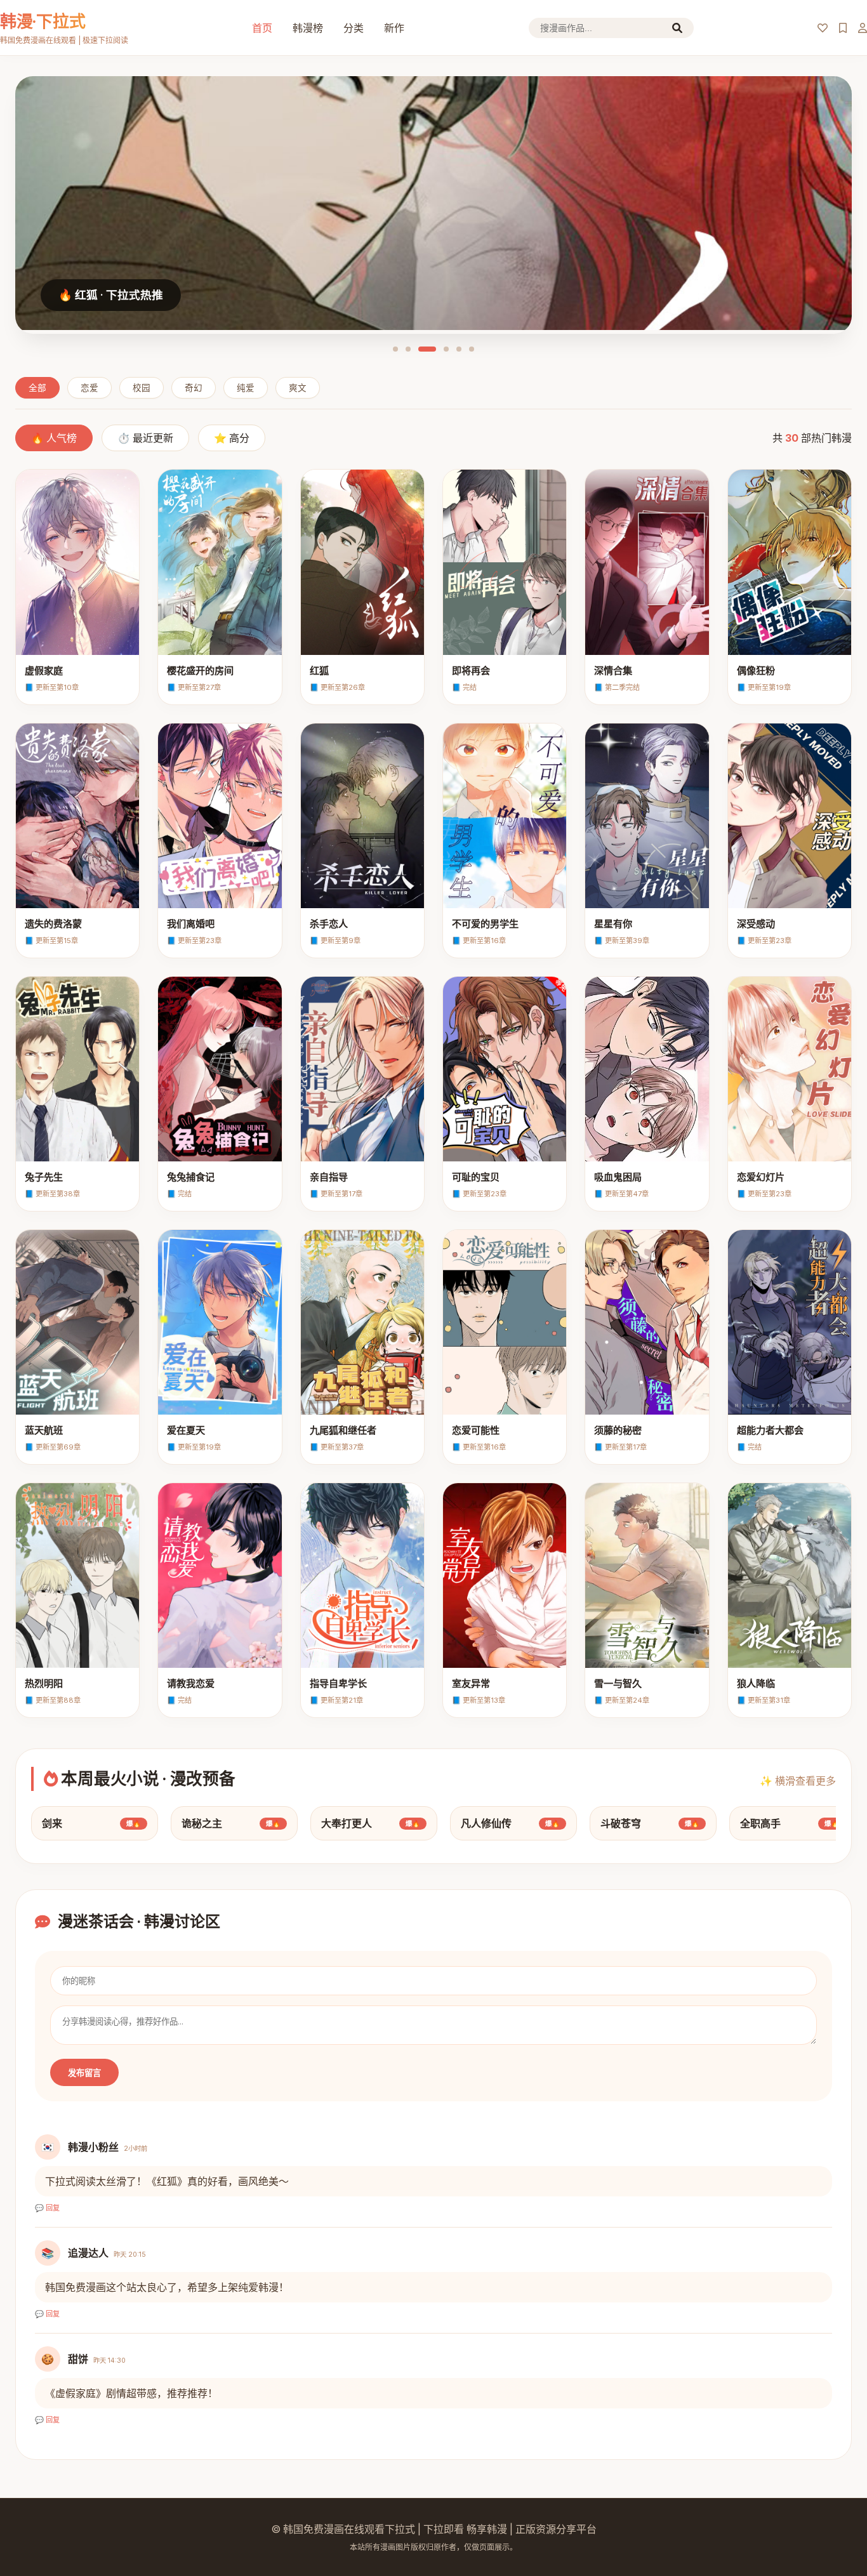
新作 (394, 28)
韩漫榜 (308, 28)
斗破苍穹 (650, 1823)
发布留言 (84, 2073)
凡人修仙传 (510, 1823)
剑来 (91, 1823)
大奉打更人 (371, 1823)
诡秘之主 (231, 1823)
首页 (262, 28)
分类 (354, 28)
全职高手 (790, 1823)
